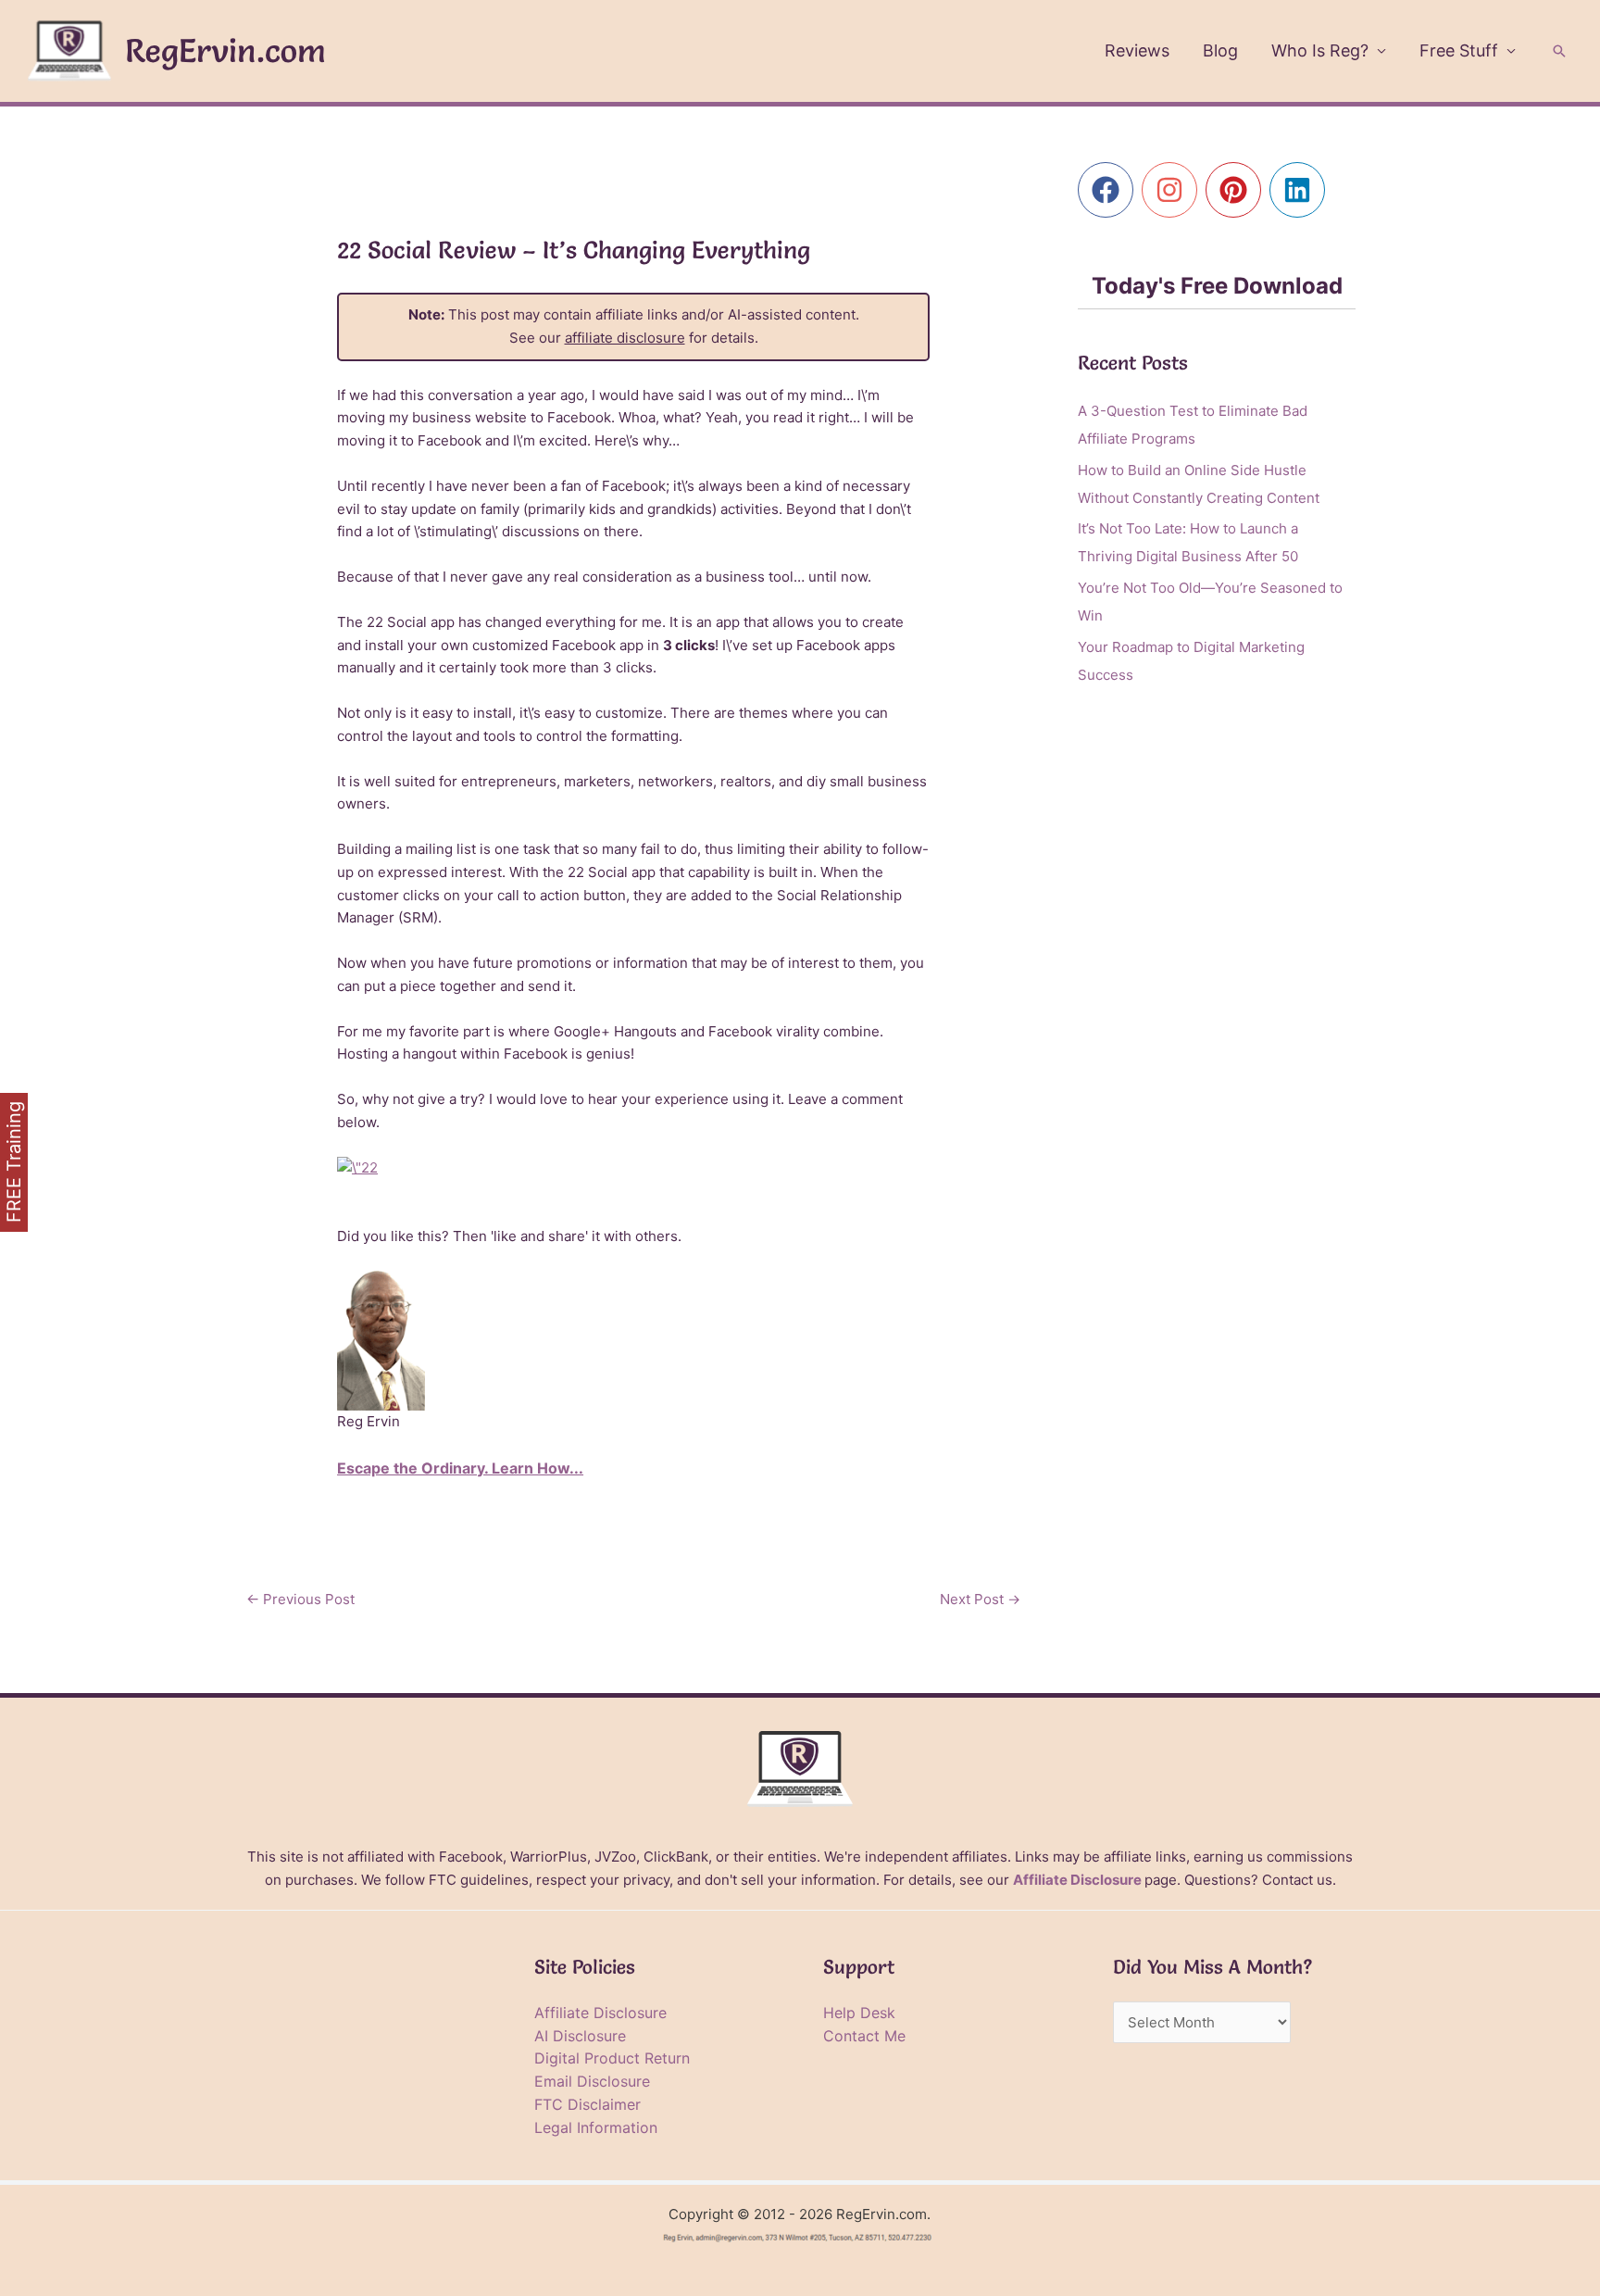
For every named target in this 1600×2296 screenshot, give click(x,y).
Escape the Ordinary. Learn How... (460, 1468)
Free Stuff (1459, 50)
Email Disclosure (592, 2081)
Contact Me (864, 2036)
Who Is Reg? (1320, 50)
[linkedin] (1301, 190)
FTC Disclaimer (587, 2104)
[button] (1559, 51)
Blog (1220, 50)
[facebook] (1110, 190)
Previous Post (300, 1599)
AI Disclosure (580, 2036)
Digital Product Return (612, 2058)
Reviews (1137, 50)
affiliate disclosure (625, 338)
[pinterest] (1237, 190)
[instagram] (1174, 190)
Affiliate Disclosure (1077, 1880)
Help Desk (859, 2013)
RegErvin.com (225, 50)
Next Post (980, 1599)
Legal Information (596, 2127)
